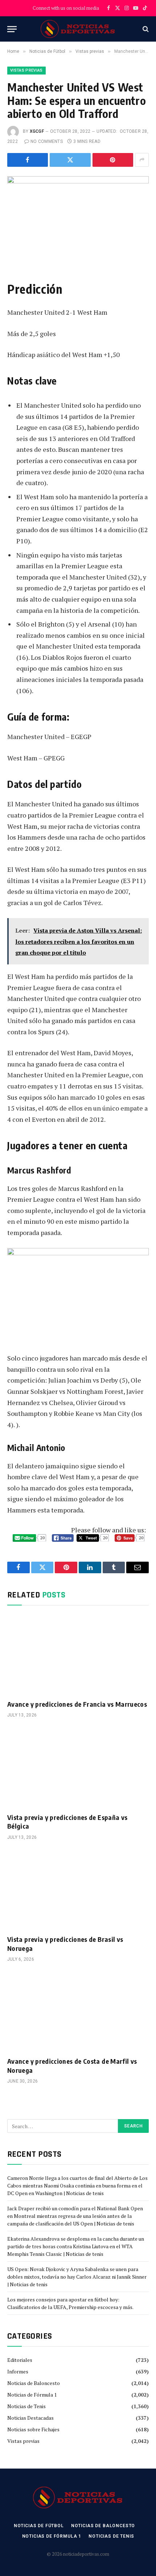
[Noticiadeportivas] (78, 29)
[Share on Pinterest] (113, 160)
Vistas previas (26, 70)
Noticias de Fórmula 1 (32, 2395)
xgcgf (37, 131)
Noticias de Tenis (26, 2406)
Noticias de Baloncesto (34, 2383)
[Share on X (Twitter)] (70, 160)
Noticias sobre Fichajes (33, 2429)
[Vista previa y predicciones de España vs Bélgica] (78, 1767)
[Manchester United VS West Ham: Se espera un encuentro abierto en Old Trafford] (78, 222)
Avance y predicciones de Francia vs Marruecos (77, 1704)
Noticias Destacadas (30, 2418)
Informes (18, 2371)
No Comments (47, 141)
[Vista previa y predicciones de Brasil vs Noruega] (78, 1890)
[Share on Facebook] (28, 160)
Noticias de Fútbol (39, 2526)
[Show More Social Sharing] (142, 160)
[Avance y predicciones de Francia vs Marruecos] (78, 1654)
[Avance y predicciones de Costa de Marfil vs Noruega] (78, 2011)
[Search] (145, 29)
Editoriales (20, 2360)
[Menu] (12, 29)
